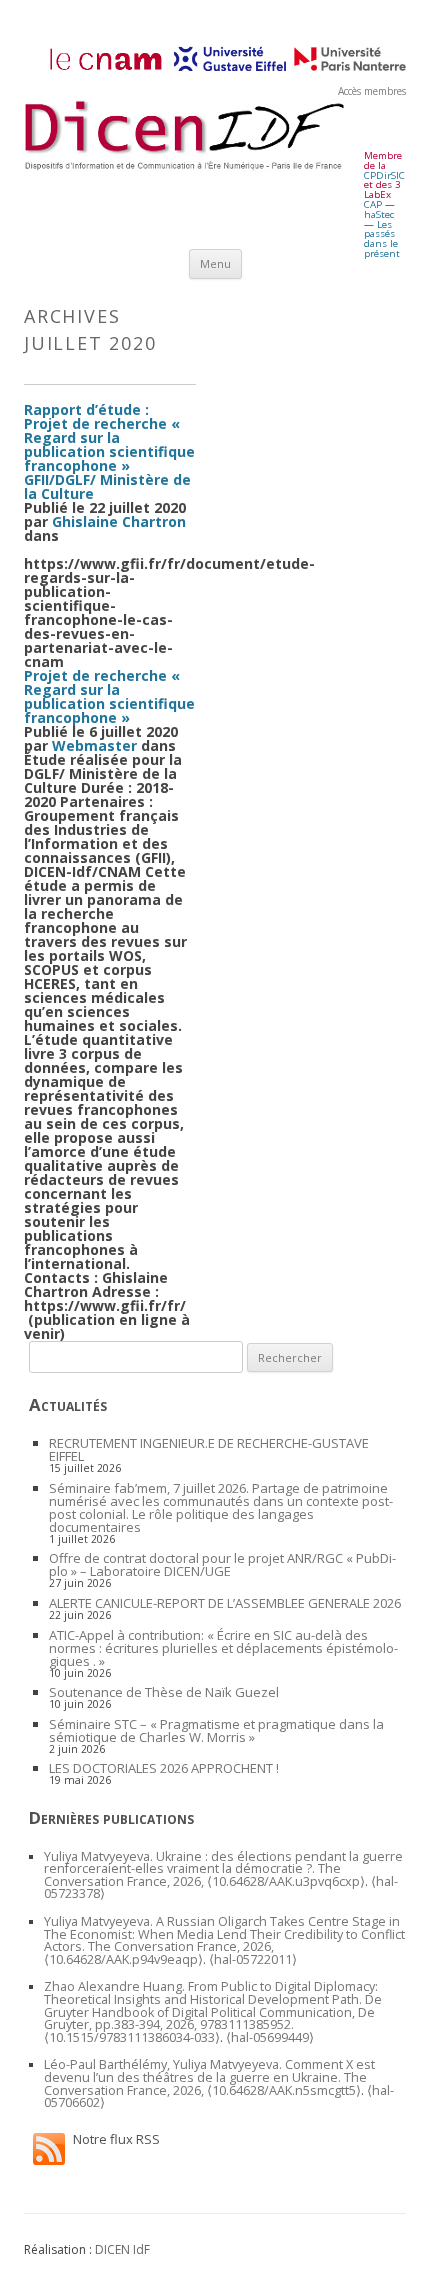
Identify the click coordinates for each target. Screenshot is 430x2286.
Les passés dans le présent (382, 239)
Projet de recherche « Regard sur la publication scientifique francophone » (109, 696)
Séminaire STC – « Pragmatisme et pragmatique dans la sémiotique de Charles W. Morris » (216, 1730)
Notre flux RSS (116, 2139)
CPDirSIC (384, 175)
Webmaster (94, 745)
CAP (373, 204)
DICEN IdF (122, 2249)
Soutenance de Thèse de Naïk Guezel (164, 1692)
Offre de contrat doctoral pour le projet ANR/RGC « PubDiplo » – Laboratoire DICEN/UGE (222, 1564)
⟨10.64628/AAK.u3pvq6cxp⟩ (286, 1881)
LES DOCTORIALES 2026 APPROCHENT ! (164, 1768)
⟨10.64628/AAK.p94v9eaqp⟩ (123, 1959)
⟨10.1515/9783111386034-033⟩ (132, 2037)
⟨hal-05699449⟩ (270, 2037)
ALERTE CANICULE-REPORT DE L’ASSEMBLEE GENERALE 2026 (225, 1603)
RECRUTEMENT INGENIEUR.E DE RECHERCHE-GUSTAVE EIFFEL (209, 1449)
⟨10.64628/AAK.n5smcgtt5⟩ (284, 2090)
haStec (379, 214)
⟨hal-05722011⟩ (253, 1959)
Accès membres (372, 91)
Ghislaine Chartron (119, 521)
